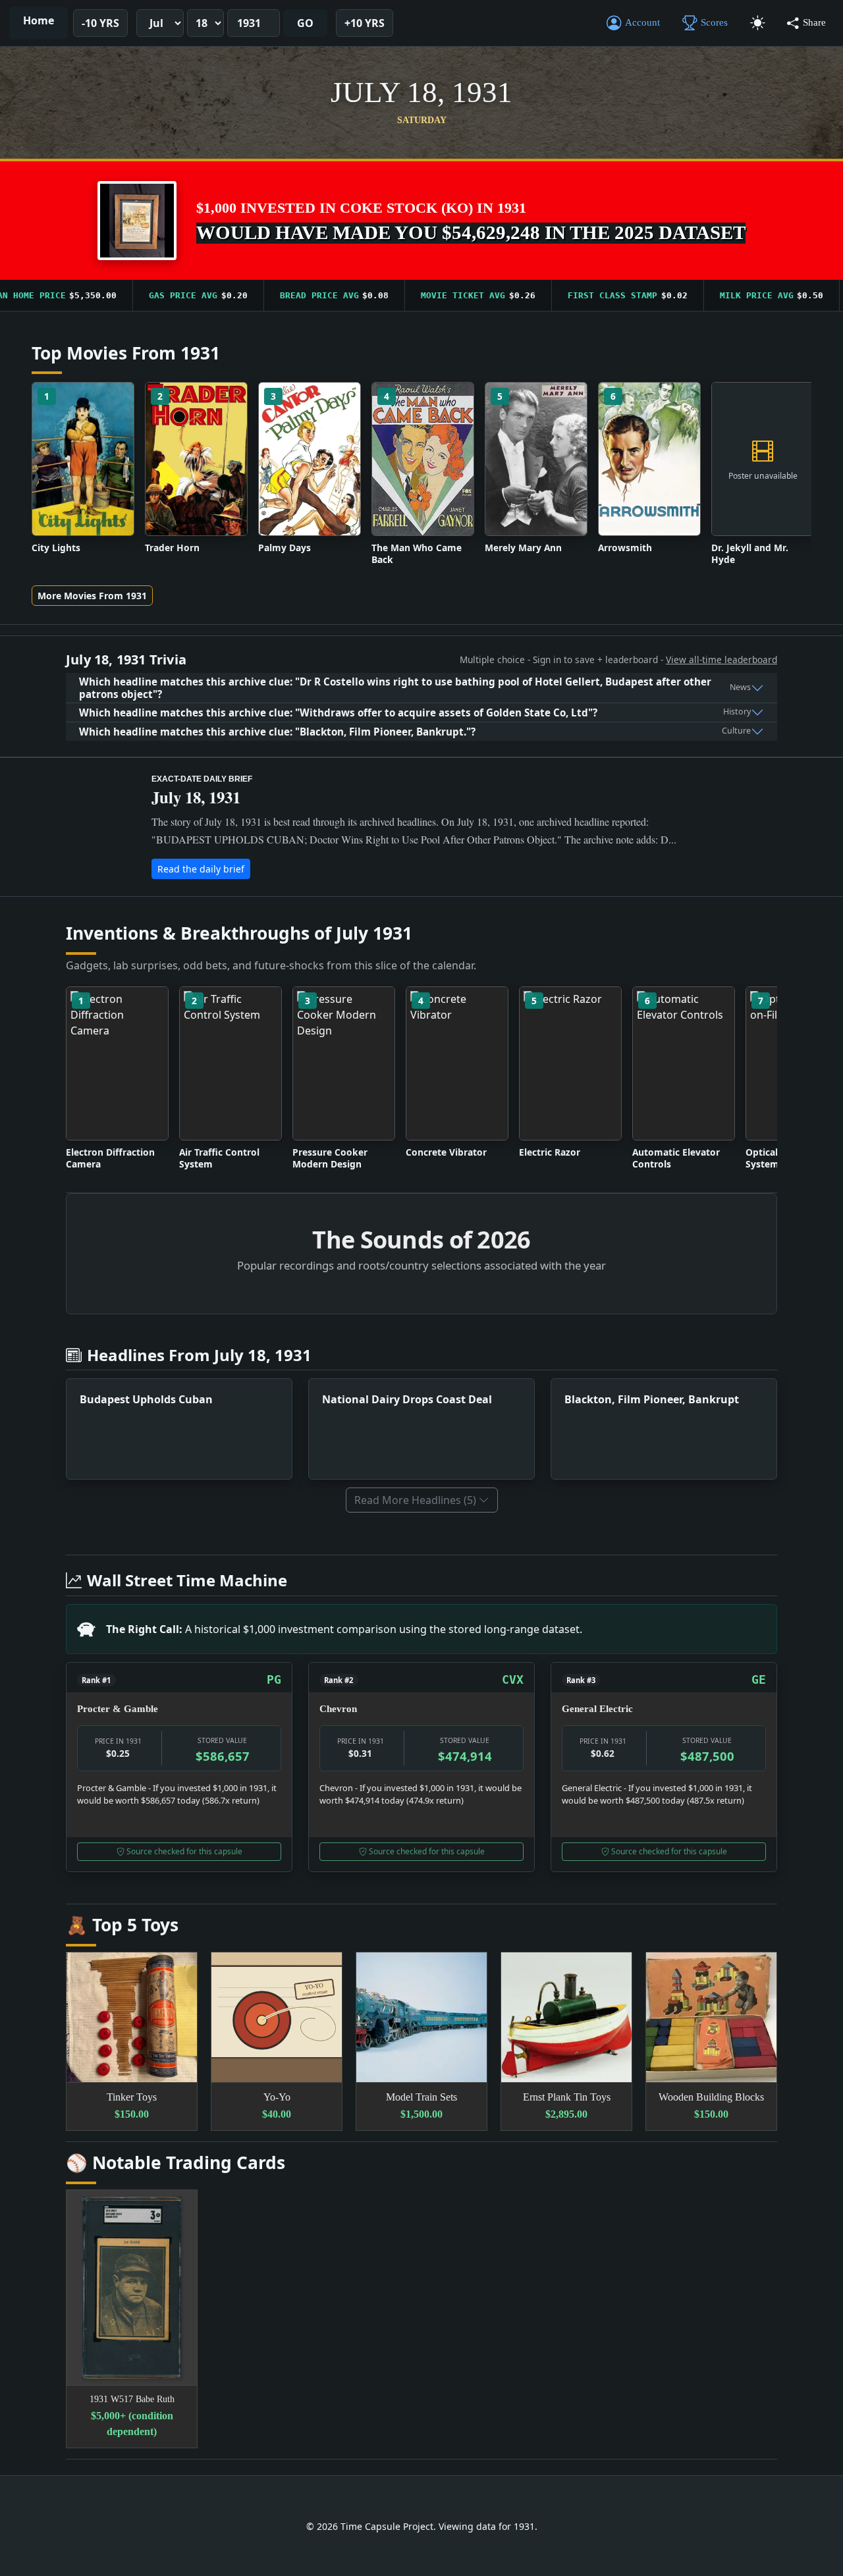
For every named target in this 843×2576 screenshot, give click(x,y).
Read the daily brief (201, 869)
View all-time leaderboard (721, 659)
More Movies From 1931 (92, 596)
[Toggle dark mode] (757, 23)
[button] (137, 221)
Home (39, 20)
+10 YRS (365, 23)
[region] (421, 296)
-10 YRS (100, 23)
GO (305, 23)
